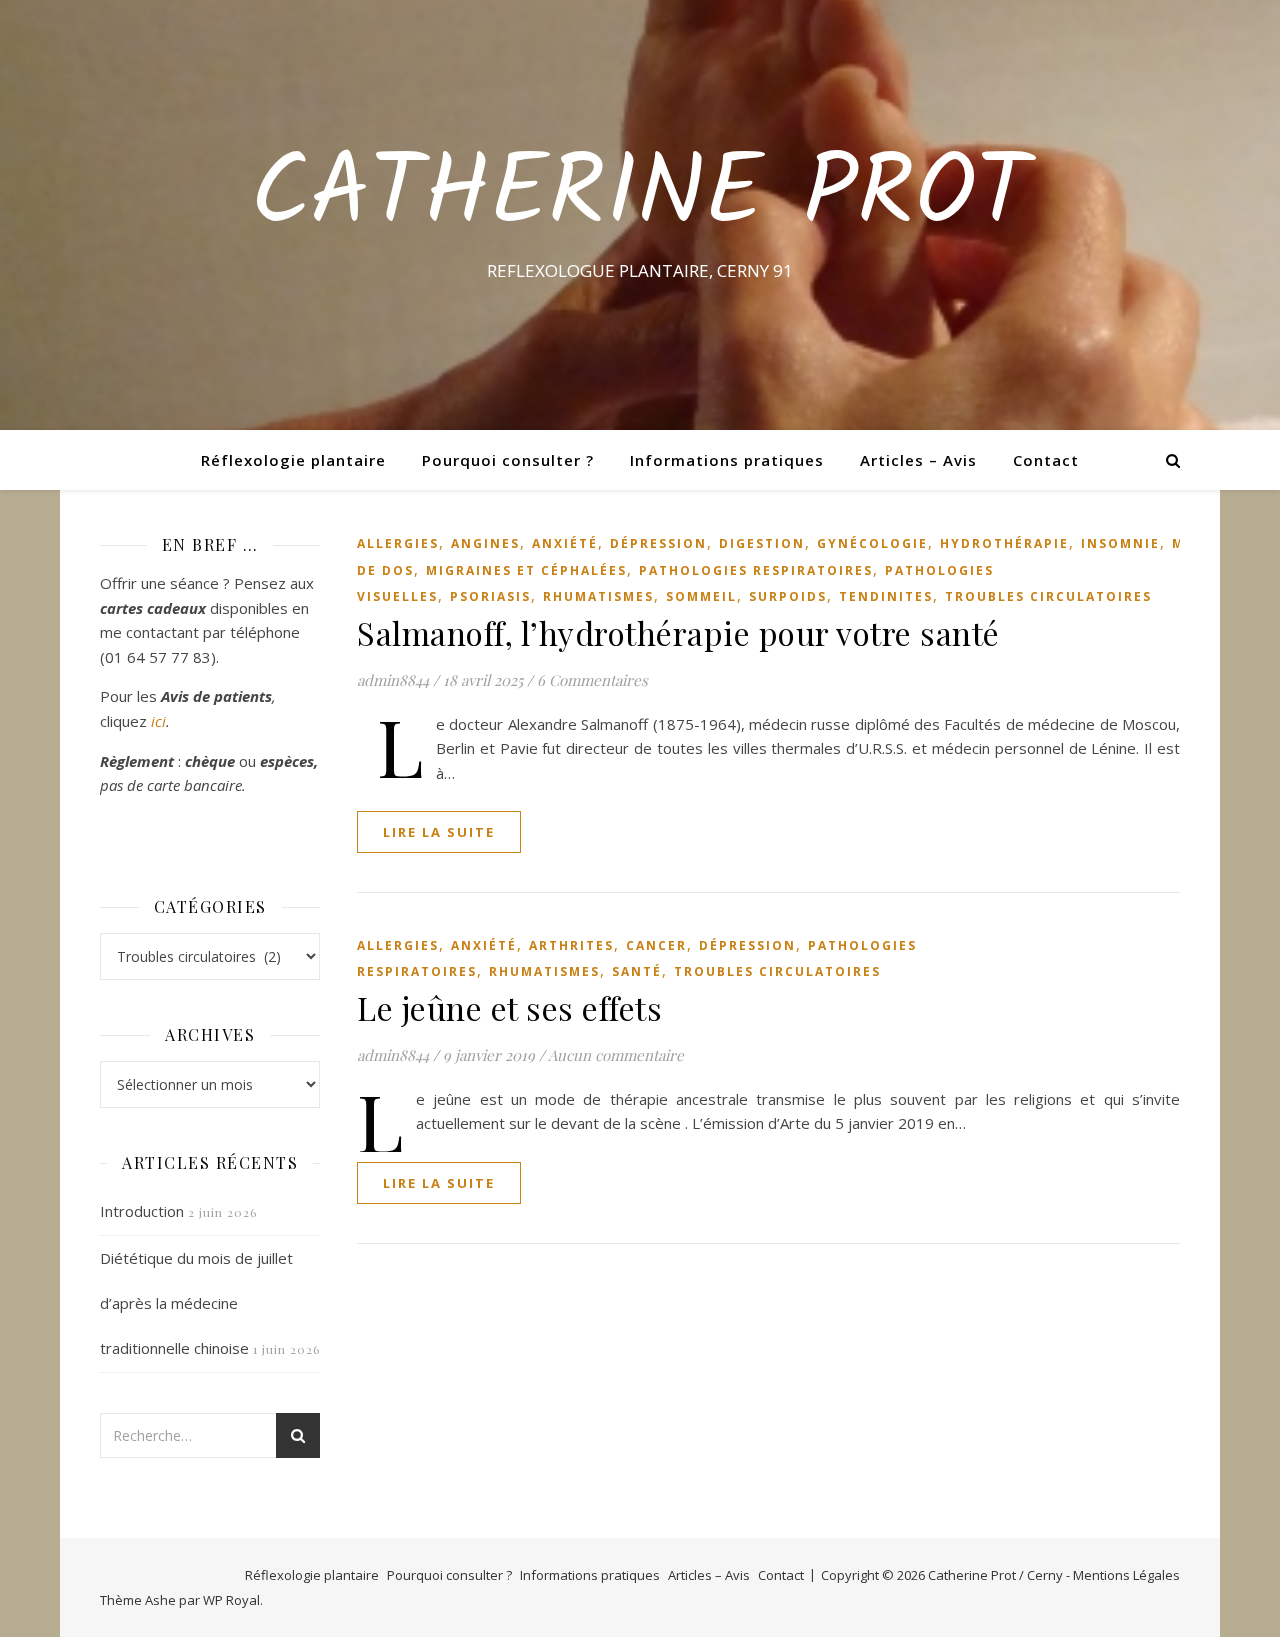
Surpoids (788, 596)
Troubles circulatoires (1048, 596)
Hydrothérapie (1004, 543)
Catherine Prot (640, 197)
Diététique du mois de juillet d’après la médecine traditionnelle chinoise (196, 1303)
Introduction (142, 1211)
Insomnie (1120, 543)
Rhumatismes (598, 596)
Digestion (762, 543)
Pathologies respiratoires (756, 570)
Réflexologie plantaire (293, 460)
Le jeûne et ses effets (509, 1007)
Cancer (656, 945)
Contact (1046, 460)
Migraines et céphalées (526, 570)
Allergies (398, 543)
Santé (637, 971)
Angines (485, 543)
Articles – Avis (918, 460)
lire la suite (439, 832)
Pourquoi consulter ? (508, 460)
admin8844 (393, 680)
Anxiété (565, 543)
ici (158, 721)
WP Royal (231, 1600)
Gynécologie (872, 543)
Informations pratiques (727, 460)
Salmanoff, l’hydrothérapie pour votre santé (678, 632)
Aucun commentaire (616, 1055)
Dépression (658, 543)
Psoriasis (490, 596)
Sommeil (701, 596)
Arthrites (571, 945)
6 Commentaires (592, 680)
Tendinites (886, 596)
